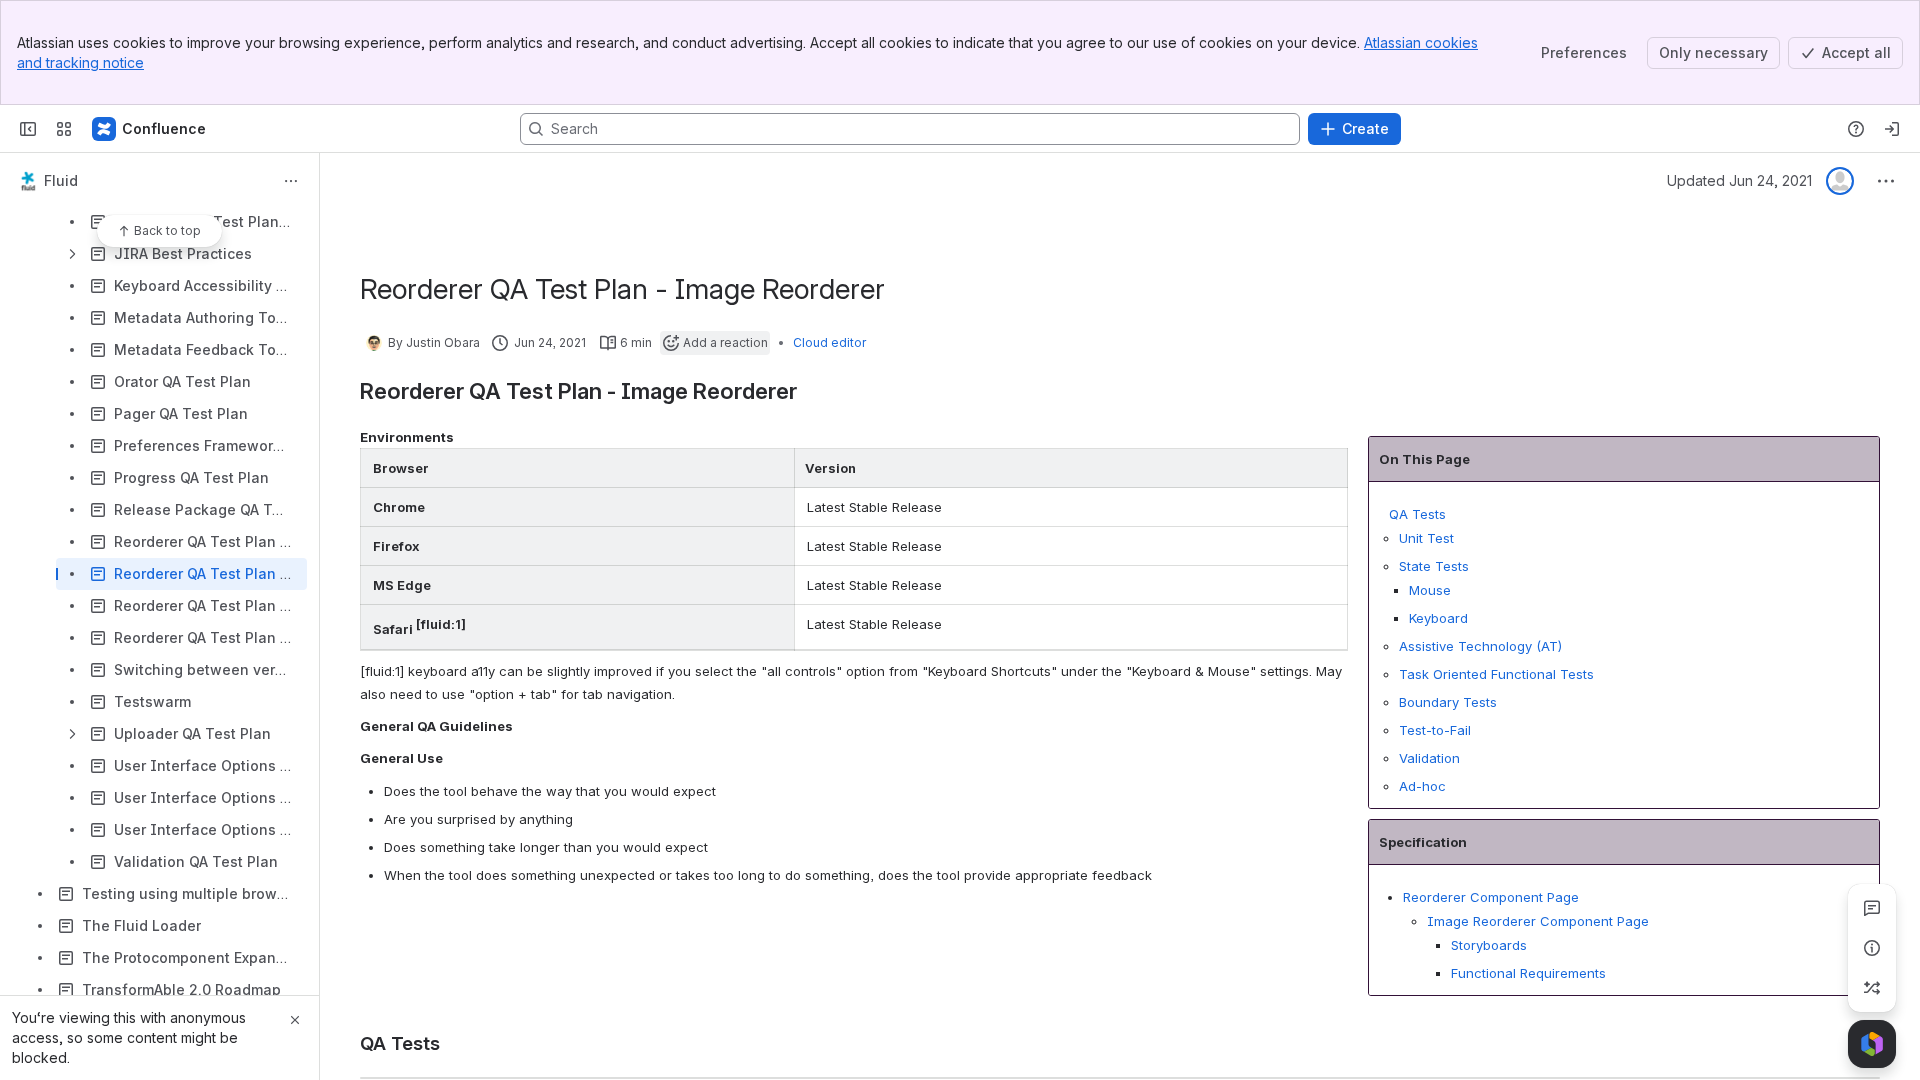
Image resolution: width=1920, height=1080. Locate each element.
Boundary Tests (1448, 702)
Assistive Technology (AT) (1480, 646)
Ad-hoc (1422, 786)
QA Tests (1417, 514)
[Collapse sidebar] (28, 129)
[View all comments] (1872, 908)
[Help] (1856, 129)
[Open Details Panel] (1872, 948)
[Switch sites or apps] (64, 129)
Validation (1429, 758)
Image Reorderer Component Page (1538, 921)
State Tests (1434, 566)
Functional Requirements (1528, 973)
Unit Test (1426, 538)
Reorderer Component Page (1491, 897)
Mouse (1432, 590)
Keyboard (1440, 618)
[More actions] (291, 181)
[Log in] (1892, 129)
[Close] (295, 1020)
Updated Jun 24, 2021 (1739, 180)
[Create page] (1872, 988)
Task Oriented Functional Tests (1496, 674)
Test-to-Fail (1435, 730)
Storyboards (1489, 945)
